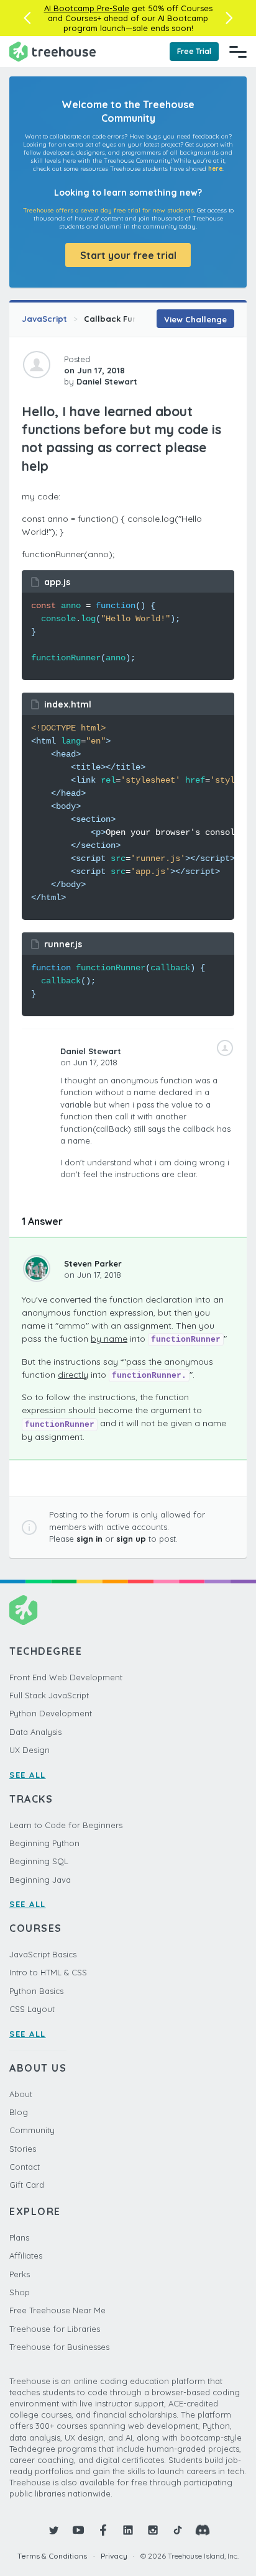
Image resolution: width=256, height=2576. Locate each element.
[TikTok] (178, 2530)
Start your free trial (128, 255)
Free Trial (194, 51)
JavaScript (44, 319)
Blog (19, 2112)
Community (32, 2130)
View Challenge (195, 319)
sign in (89, 1539)
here (215, 169)
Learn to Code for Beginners (66, 1825)
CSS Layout (32, 2009)
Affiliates (26, 2255)
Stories (23, 2149)
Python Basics (36, 1991)
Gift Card (27, 2185)
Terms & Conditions (52, 2556)
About (21, 2094)
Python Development (51, 1713)
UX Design (30, 1750)
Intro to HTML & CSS (48, 1972)
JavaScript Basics (43, 1954)
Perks (20, 2274)
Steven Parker (93, 1263)
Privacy (114, 2556)
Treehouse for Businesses (59, 2347)
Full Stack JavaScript (49, 1695)
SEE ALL (28, 1775)
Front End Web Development (66, 1677)
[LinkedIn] (128, 2530)
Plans (19, 2237)
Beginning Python (44, 1843)
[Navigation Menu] (238, 52)
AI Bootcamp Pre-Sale (87, 8)
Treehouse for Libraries (55, 2329)
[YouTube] (78, 2530)
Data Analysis (35, 1732)
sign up (131, 1539)
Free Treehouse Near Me (57, 2310)
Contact (25, 2167)
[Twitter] (53, 2530)
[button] (27, 18)
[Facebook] (103, 2530)
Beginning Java (40, 1880)
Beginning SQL (39, 1861)
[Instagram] (153, 2530)
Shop (20, 2292)
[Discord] (203, 2530)
